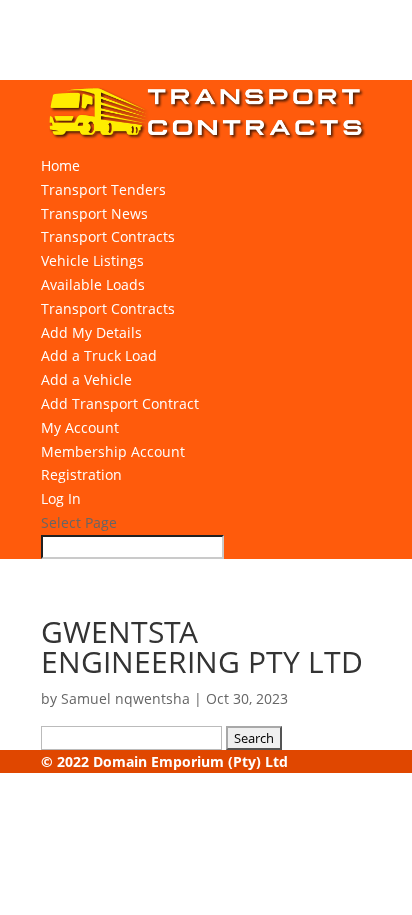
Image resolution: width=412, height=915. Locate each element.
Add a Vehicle (86, 379)
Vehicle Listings (92, 260)
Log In (61, 498)
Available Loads (93, 284)
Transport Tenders (103, 189)
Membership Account (113, 451)
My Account (80, 427)
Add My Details (91, 332)
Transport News (94, 213)
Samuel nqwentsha (125, 698)
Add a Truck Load (99, 355)
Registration (81, 474)
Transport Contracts (108, 236)
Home (60, 165)
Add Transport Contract (120, 403)
